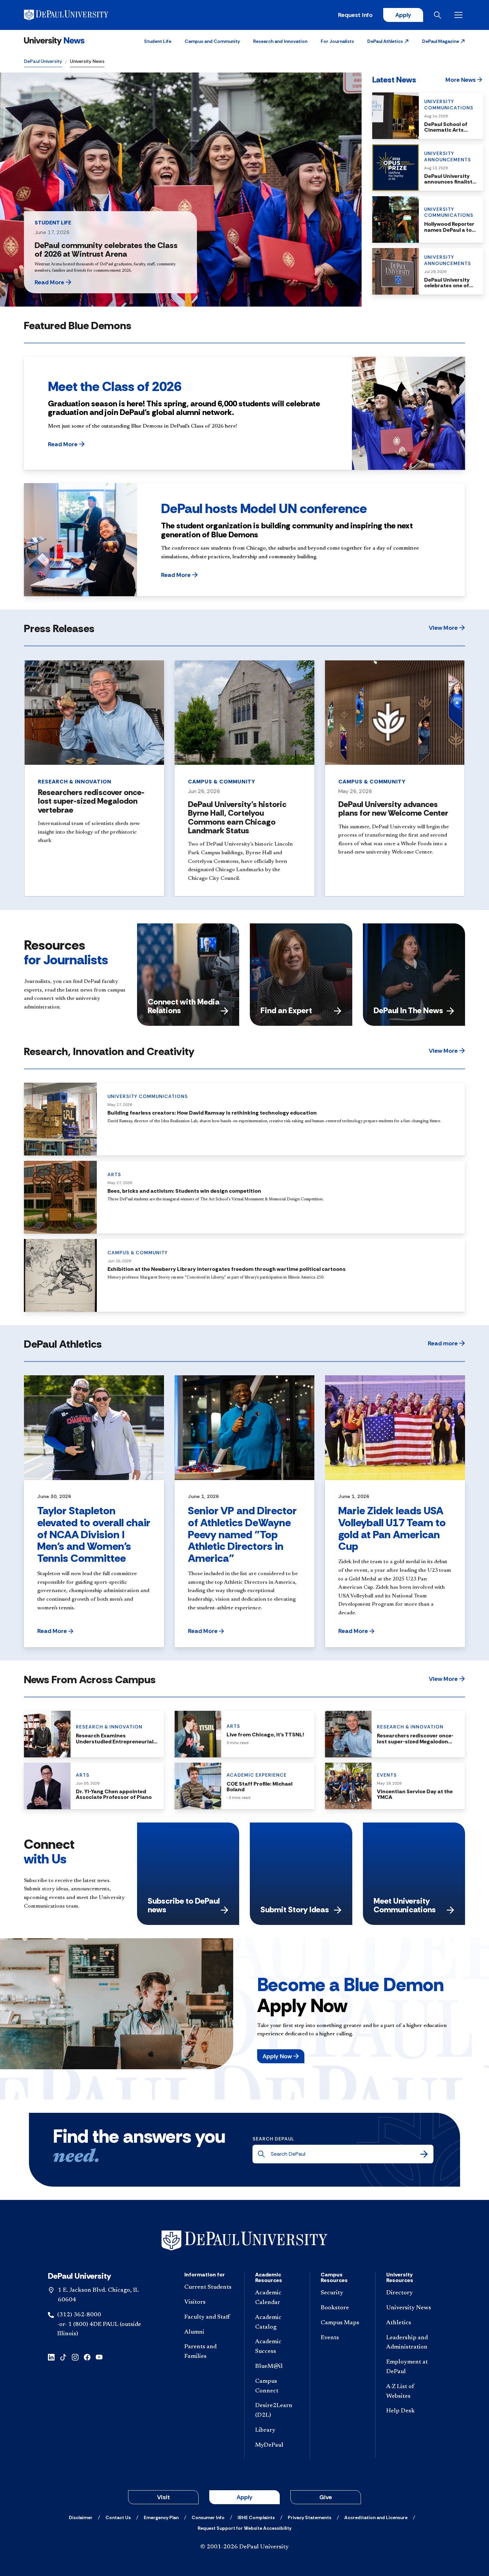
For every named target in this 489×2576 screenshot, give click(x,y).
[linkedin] (51, 2357)
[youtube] (99, 2357)
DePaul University (43, 61)
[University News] (54, 41)
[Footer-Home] (244, 2241)
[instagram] (75, 2357)
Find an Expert (286, 1010)
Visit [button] (163, 2497)
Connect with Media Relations (184, 1006)
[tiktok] (63, 2357)
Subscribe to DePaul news (184, 1905)
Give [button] (326, 2497)
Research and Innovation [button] (280, 41)
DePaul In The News (408, 1010)
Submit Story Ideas (295, 1909)
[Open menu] (460, 15)
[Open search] (439, 15)
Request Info (355, 15)
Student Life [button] (158, 41)
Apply (403, 15)
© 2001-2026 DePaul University (244, 2547)
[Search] (424, 2154)
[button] (388, 41)
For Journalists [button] (337, 41)
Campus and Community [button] (212, 41)
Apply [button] (244, 2497)
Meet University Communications (405, 1905)
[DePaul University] (76, 15)
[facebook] (87, 2357)
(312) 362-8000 (79, 2315)
